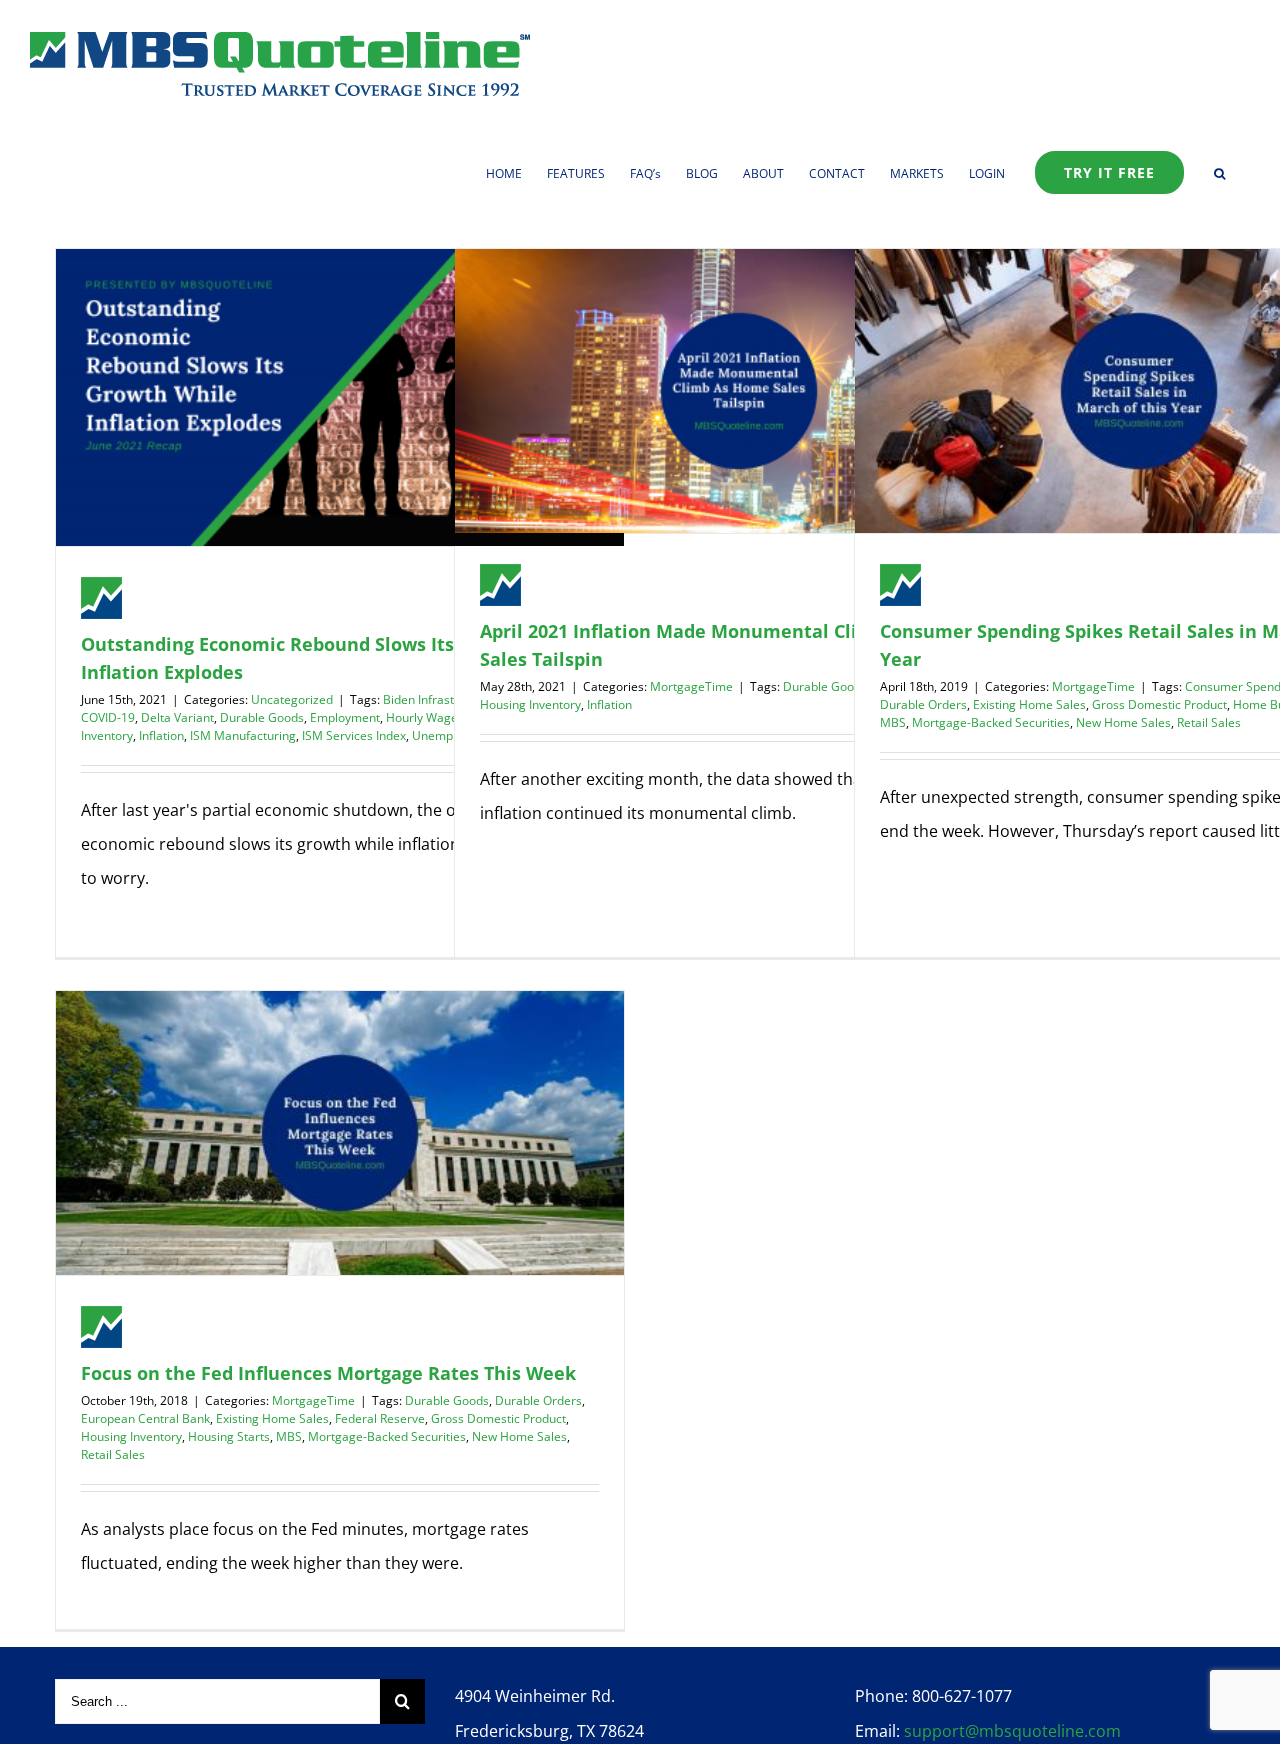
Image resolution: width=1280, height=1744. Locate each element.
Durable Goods (262, 717)
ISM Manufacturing (243, 735)
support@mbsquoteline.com (1012, 1731)
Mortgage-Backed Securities (991, 722)
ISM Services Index (354, 735)
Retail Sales (1209, 722)
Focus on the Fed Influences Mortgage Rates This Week (328, 1373)
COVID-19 (108, 717)
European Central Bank (145, 1418)
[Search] (1219, 172)
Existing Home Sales (1029, 704)
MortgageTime (691, 686)
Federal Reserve (380, 1418)
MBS (893, 722)
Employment (345, 717)
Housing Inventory (530, 704)
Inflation (161, 735)
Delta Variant (177, 717)
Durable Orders (923, 704)
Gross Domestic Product (1159, 704)
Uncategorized (292, 699)
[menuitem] (516, 172)
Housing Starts (229, 1436)
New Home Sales (1123, 722)
